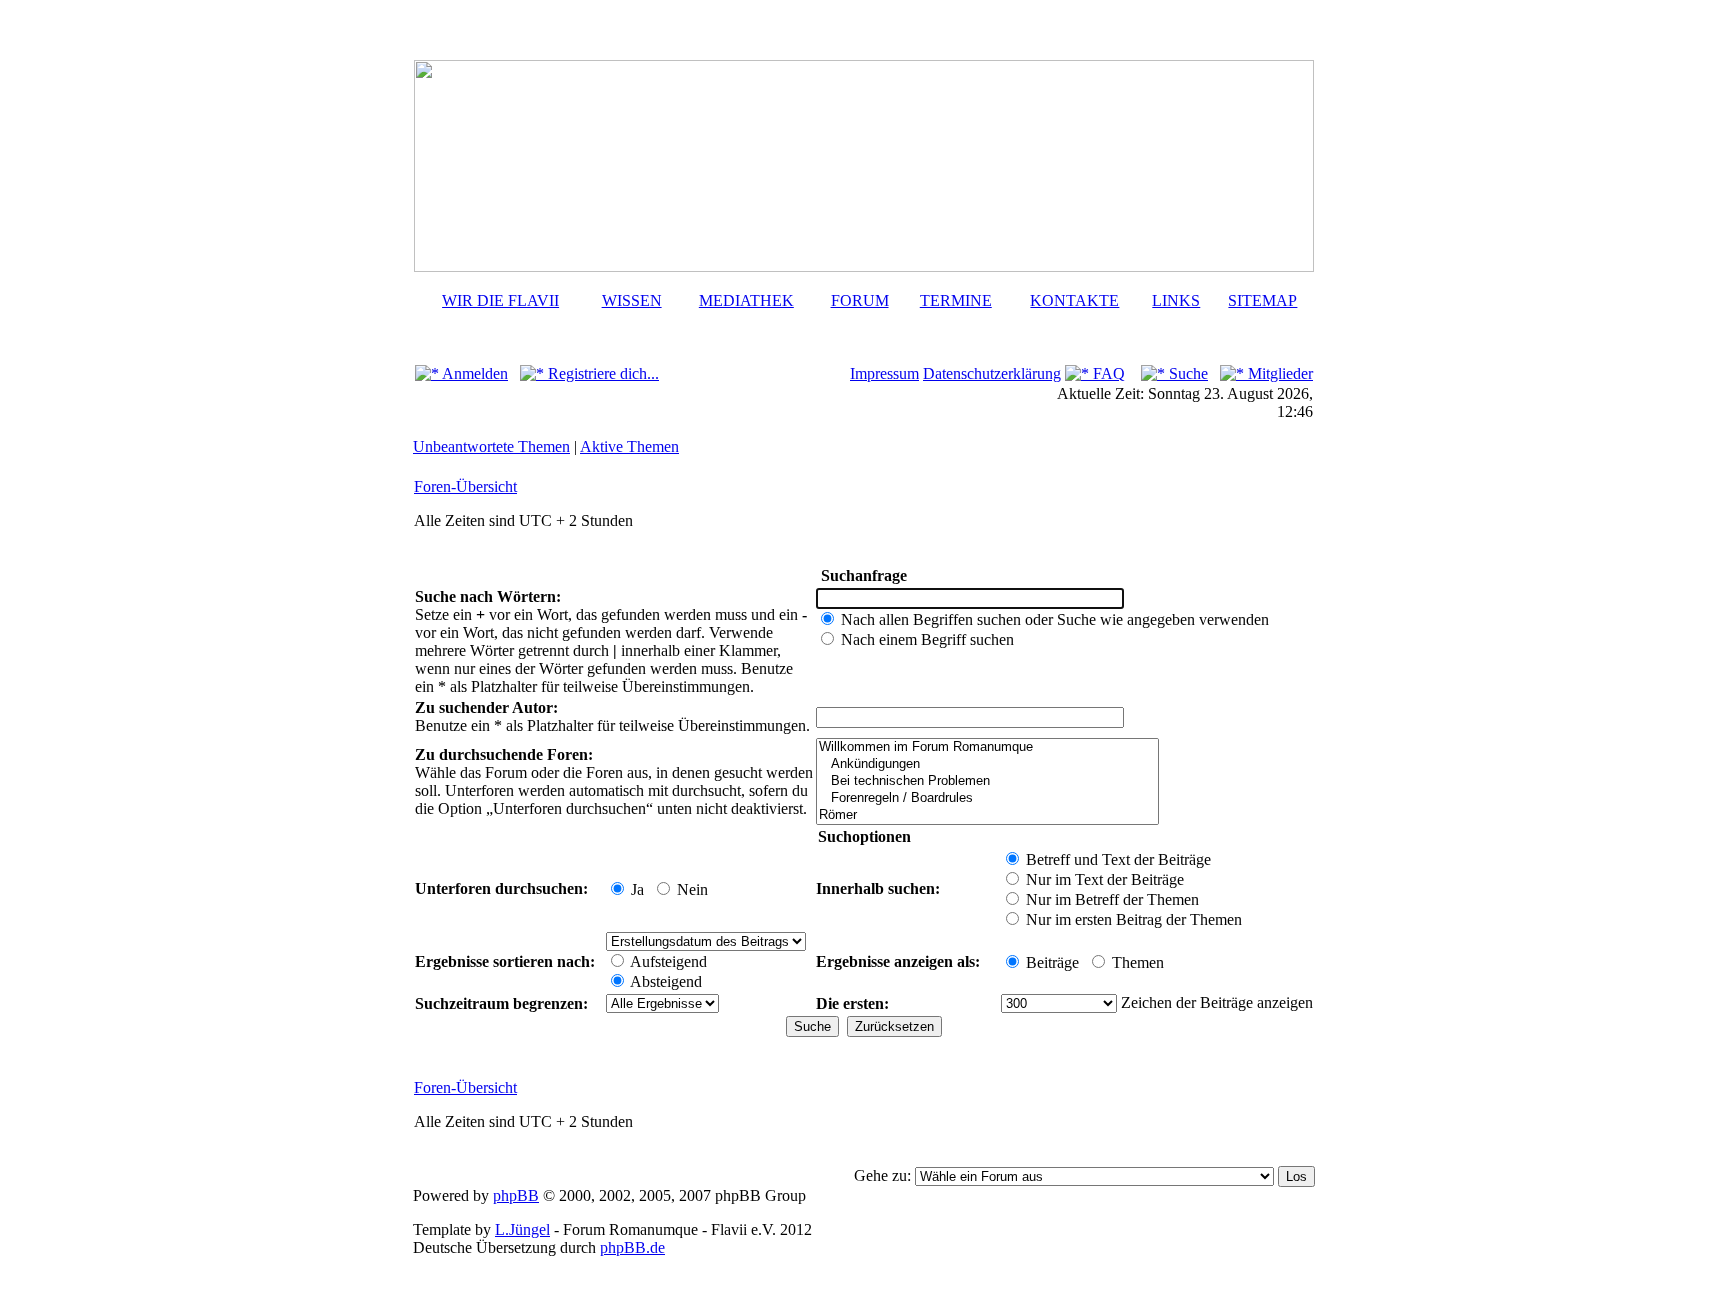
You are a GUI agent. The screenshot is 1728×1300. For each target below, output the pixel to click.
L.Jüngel (522, 1229)
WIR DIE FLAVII (500, 300)
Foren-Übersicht (465, 486)
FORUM (860, 300)
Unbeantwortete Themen (491, 446)
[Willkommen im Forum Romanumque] (987, 747)
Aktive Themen (629, 446)
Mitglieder (1278, 373)
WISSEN (632, 300)
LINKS (1176, 300)
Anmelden (473, 373)
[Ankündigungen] (987, 764)
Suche (1186, 373)
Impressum (884, 373)
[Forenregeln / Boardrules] (987, 798)
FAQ (1107, 373)
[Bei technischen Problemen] (987, 781)
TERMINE (956, 300)
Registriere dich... (601, 373)
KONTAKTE (1074, 300)
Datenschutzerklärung (992, 373)
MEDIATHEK (746, 300)
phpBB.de (632, 1247)
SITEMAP (1262, 300)
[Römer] (987, 815)
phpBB (516, 1195)
